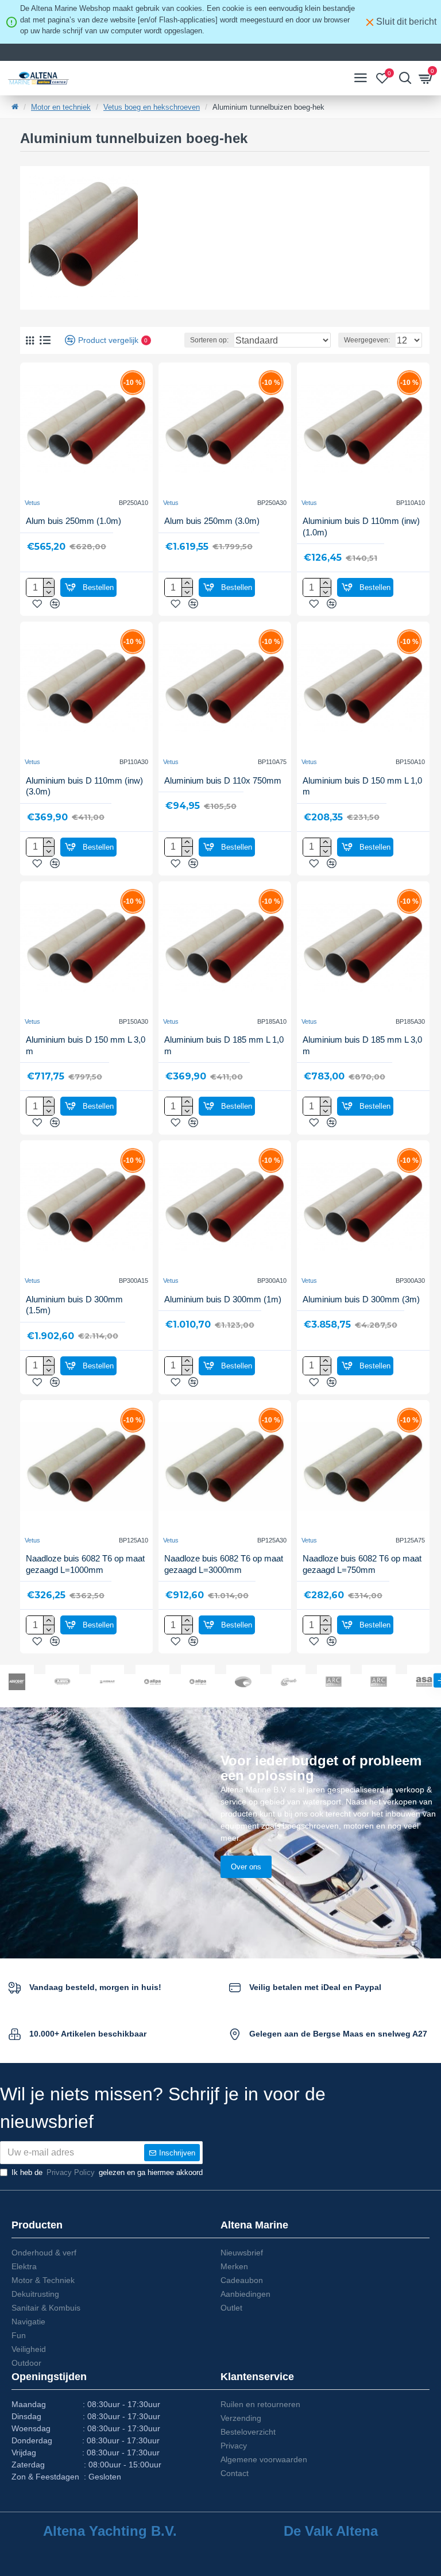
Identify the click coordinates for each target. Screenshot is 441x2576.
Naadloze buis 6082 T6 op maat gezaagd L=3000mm (224, 1564)
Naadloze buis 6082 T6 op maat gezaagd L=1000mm (85, 1564)
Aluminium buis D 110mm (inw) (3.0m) (84, 786)
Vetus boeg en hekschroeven (152, 107)
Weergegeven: (367, 340)
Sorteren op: (209, 340)
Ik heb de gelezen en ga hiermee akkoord (107, 2172)
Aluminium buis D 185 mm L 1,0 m (224, 1045)
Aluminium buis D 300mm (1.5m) (74, 1305)
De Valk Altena (331, 2531)
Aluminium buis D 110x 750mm (223, 780)
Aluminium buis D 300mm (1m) (223, 1299)
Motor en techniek (61, 107)
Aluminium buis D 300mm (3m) (361, 1299)
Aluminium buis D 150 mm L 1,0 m (362, 786)
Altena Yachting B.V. (110, 2531)
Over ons (246, 1867)
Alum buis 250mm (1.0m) (73, 521)
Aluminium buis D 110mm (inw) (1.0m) (361, 527)
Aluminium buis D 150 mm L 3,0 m (86, 1045)
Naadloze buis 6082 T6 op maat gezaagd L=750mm (362, 1564)
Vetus (32, 503)
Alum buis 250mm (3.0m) (212, 521)
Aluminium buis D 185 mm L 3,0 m (362, 1045)
